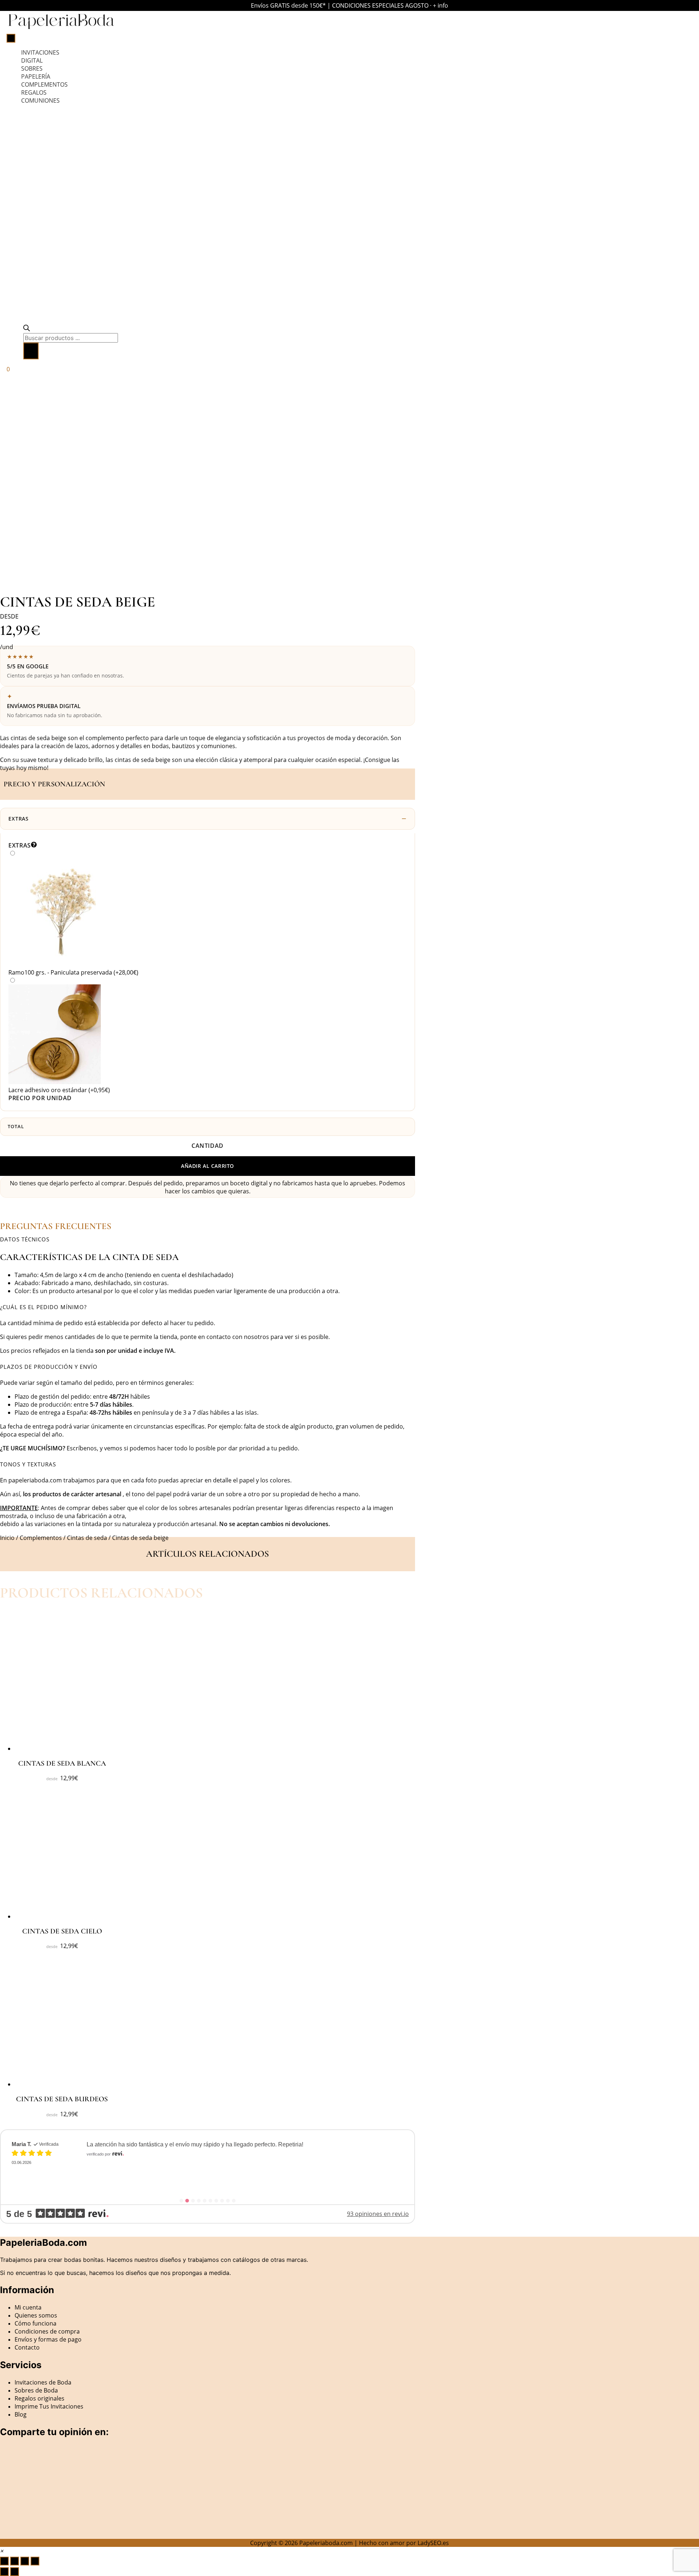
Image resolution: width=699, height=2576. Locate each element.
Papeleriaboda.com (326, 2543)
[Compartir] (25, 2561)
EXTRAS (19, 819)
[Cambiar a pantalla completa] (15, 2561)
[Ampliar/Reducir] (4, 2561)
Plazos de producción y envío (49, 1367)
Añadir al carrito (208, 1166)
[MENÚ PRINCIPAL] (11, 38)
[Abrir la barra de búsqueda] (27, 329)
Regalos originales (40, 2398)
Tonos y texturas (28, 1464)
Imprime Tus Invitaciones (49, 2406)
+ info (441, 5)
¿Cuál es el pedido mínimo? (43, 1307)
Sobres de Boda (36, 2390)
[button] (208, 1239)
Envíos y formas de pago (48, 2339)
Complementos (41, 1538)
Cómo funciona (35, 2323)
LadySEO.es (433, 2543)
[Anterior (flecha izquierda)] (4, 2572)
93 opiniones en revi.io (378, 2214)
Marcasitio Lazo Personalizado (149, 2161)
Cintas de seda (87, 1538)
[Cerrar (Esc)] (35, 2561)
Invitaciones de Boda (43, 2382)
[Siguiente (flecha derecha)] (15, 2572)
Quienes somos (36, 2315)
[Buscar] (31, 351)
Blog (21, 2414)
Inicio (7, 1538)
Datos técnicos (25, 1239)
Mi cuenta (28, 2307)
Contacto (27, 2347)
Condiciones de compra (47, 2331)
